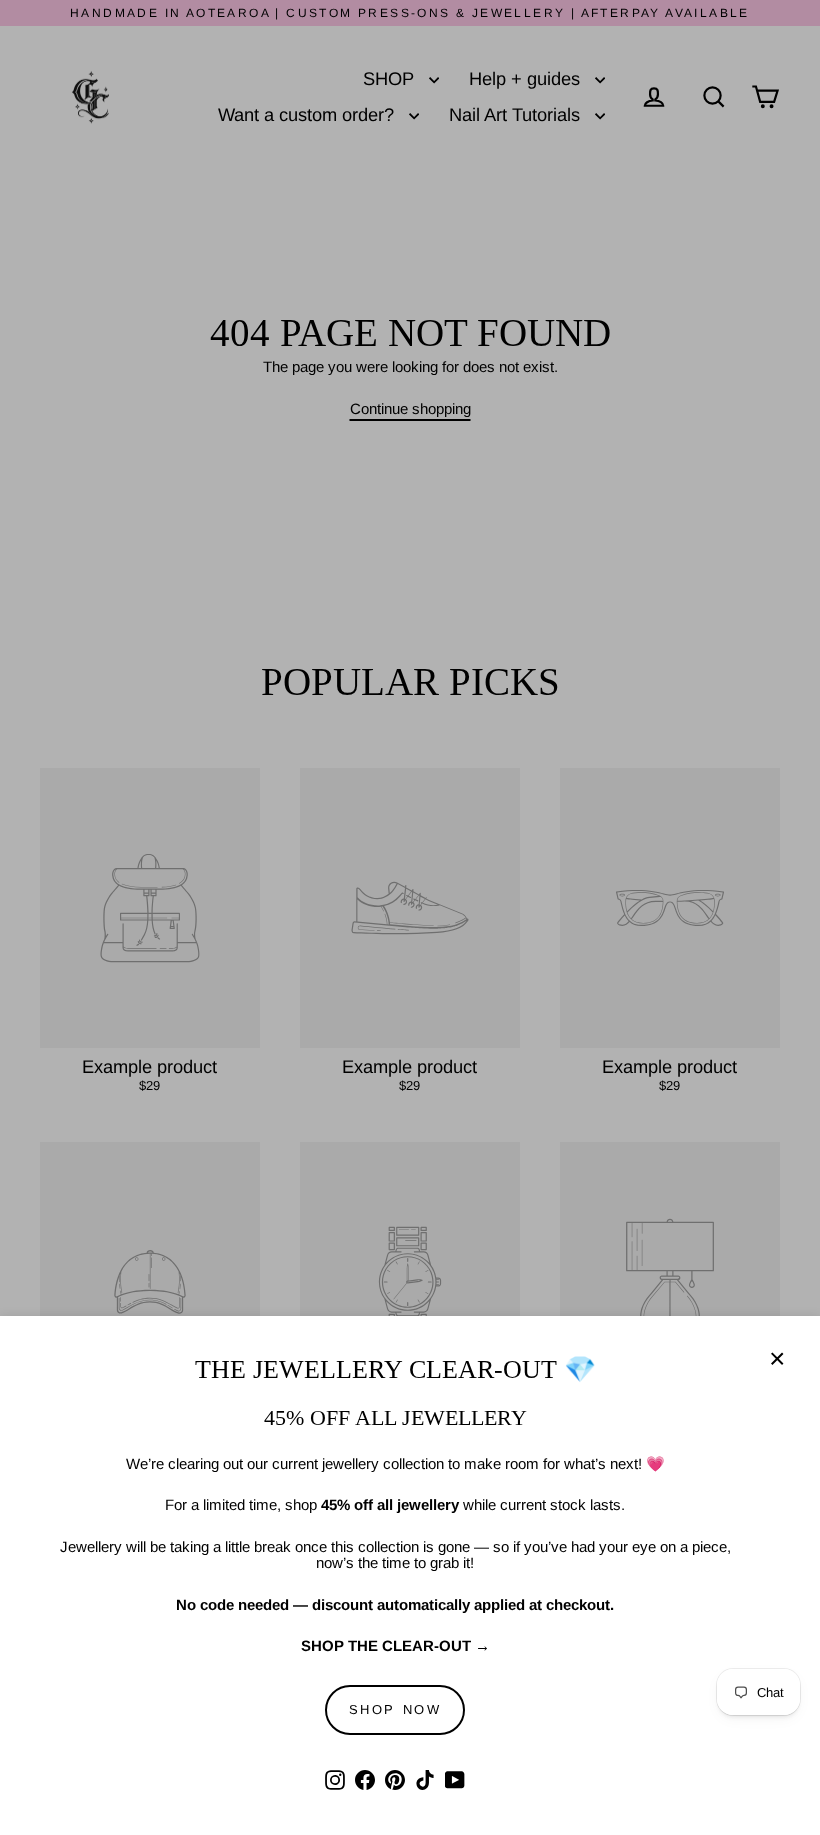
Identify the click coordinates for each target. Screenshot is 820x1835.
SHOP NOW (395, 1709)
